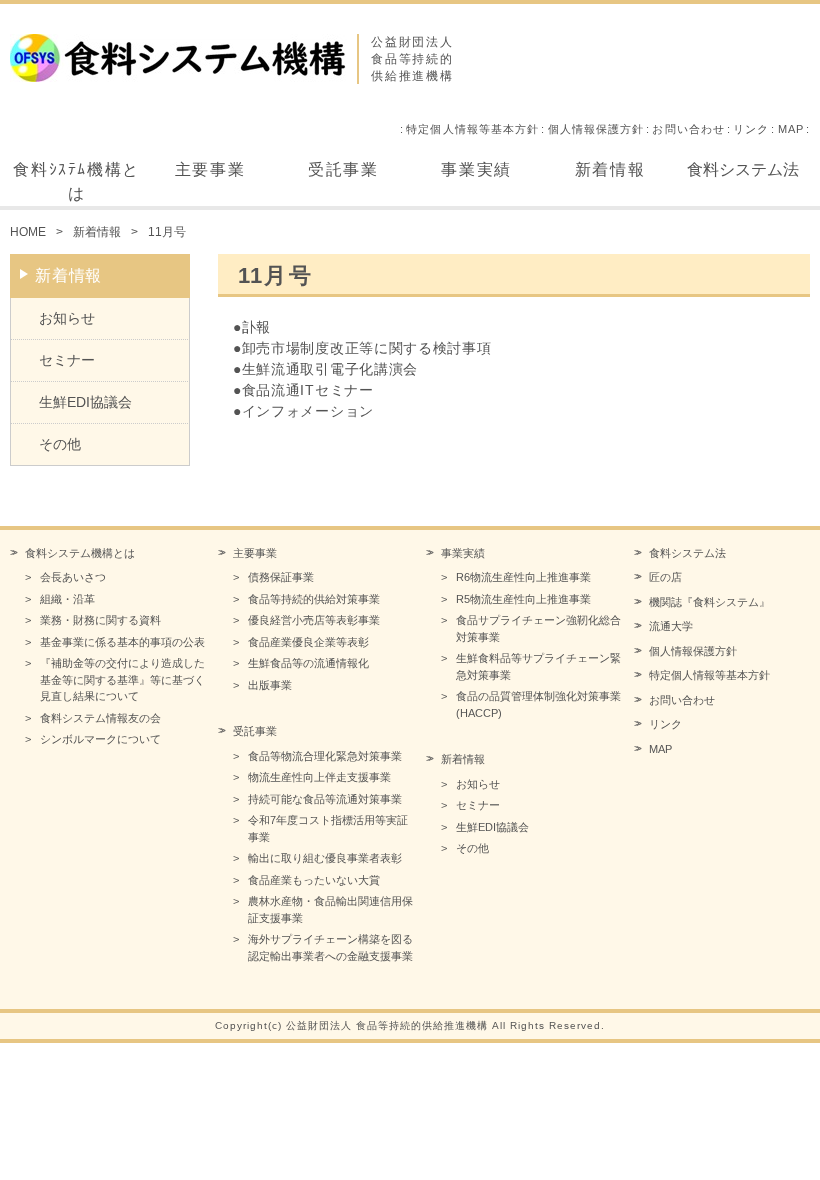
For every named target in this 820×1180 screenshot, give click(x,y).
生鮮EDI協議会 (85, 402)
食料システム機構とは (80, 553)
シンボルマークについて (100, 739)
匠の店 (665, 577)
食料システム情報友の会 (100, 718)
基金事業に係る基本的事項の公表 (122, 642)
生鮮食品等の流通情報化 (308, 663)
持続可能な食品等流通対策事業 (325, 799)
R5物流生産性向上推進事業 (523, 599)
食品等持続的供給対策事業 (314, 599)
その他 (60, 444)
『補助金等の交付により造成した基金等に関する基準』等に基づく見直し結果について (122, 679)
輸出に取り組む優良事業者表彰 (325, 858)
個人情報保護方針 (596, 129)
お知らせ (67, 318)
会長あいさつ (73, 577)
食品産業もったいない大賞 (314, 880)
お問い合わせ (688, 129)
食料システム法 (743, 169)
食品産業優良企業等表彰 (308, 642)
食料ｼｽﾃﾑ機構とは (76, 181)
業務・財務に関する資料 (100, 620)
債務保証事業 (281, 577)
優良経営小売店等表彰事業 (314, 620)
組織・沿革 (67, 599)
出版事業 (270, 685)
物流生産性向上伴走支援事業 (319, 777)
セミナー (67, 360)
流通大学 (671, 626)
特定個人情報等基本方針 (472, 129)
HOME (28, 232)
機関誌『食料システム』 (709, 602)
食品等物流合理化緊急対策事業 (325, 756)
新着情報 (610, 169)
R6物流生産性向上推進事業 (523, 577)
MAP (791, 129)
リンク (751, 129)
